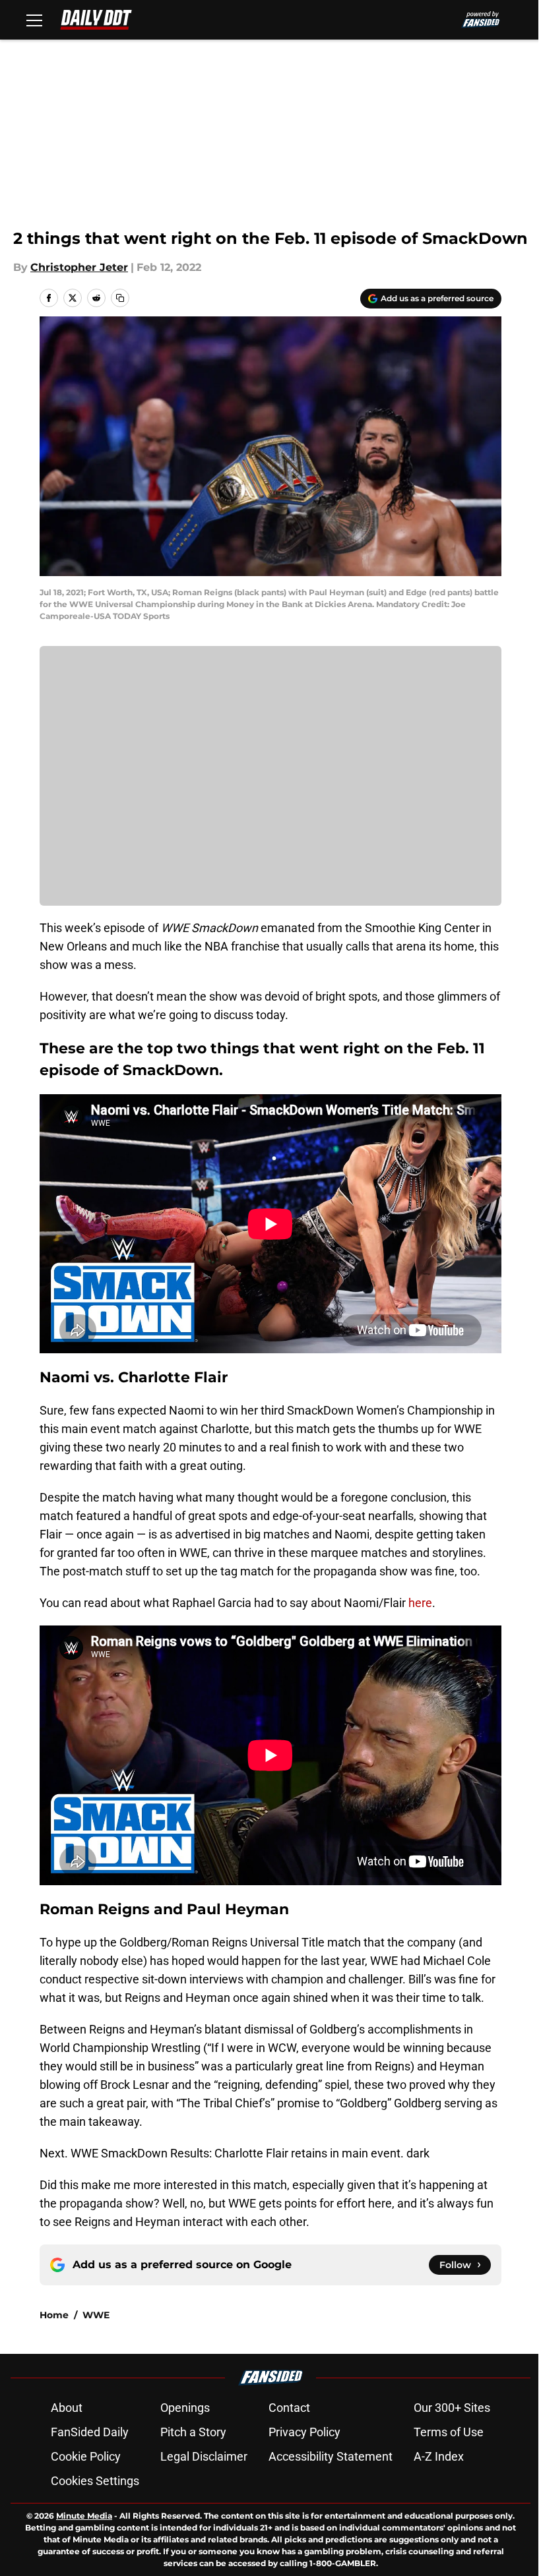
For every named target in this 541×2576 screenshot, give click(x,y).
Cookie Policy (86, 2456)
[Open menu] (34, 20)
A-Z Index (439, 2456)
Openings (185, 2408)
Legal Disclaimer (204, 2456)
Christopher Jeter (79, 267)
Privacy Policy (304, 2432)
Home (54, 2315)
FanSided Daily (90, 2432)
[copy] (120, 298)
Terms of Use (449, 2432)
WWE (96, 2315)
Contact (289, 2408)
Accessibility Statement (331, 2456)
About (67, 2408)
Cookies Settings (95, 2481)
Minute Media (84, 2516)
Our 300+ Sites (452, 2408)
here (420, 1603)
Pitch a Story (193, 2432)
